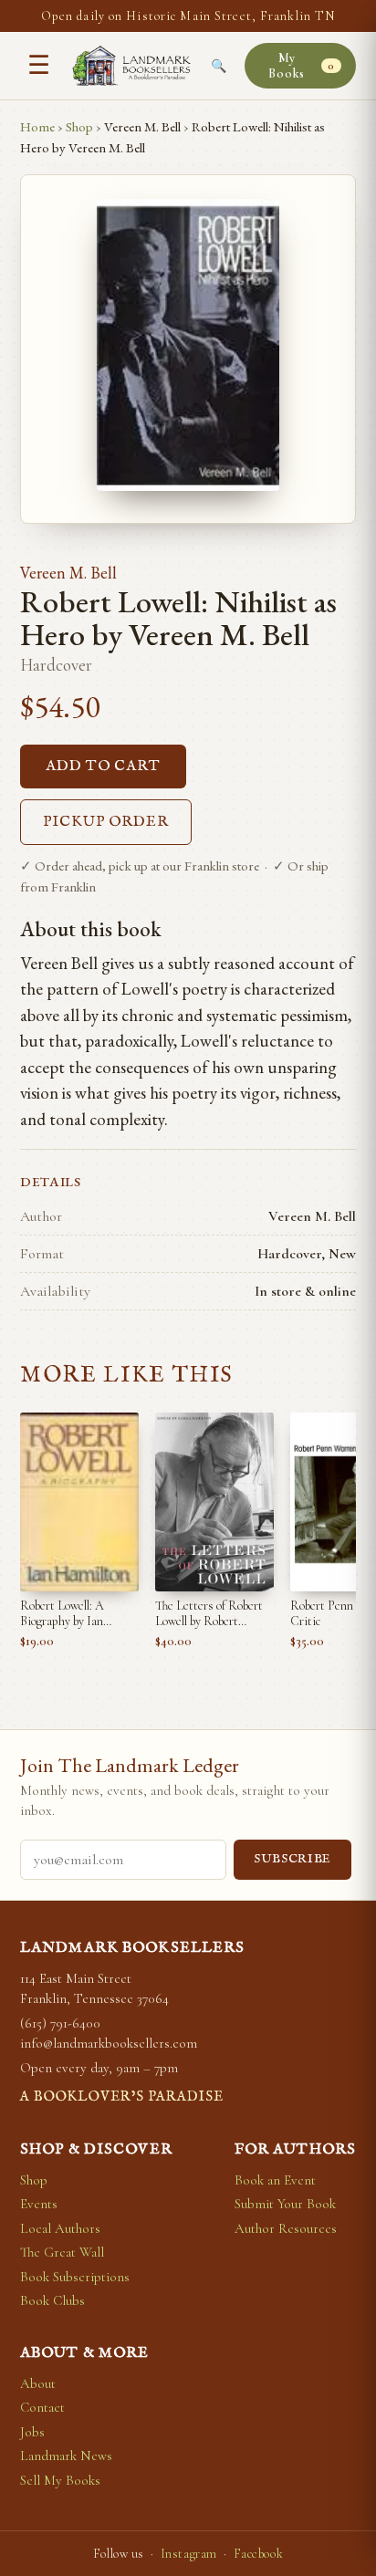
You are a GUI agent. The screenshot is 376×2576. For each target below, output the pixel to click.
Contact (42, 2407)
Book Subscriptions (75, 2277)
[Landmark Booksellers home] (131, 66)
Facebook (258, 2554)
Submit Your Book (285, 2204)
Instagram (189, 2554)
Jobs (32, 2432)
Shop (79, 126)
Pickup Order (106, 822)
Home (37, 126)
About (38, 2383)
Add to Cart (103, 767)
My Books (301, 66)
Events (39, 2204)
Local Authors (60, 2228)
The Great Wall (62, 2252)
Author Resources (286, 2228)
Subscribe (292, 1859)
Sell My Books (60, 2480)
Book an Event (275, 2180)
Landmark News (66, 2456)
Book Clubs (52, 2300)
